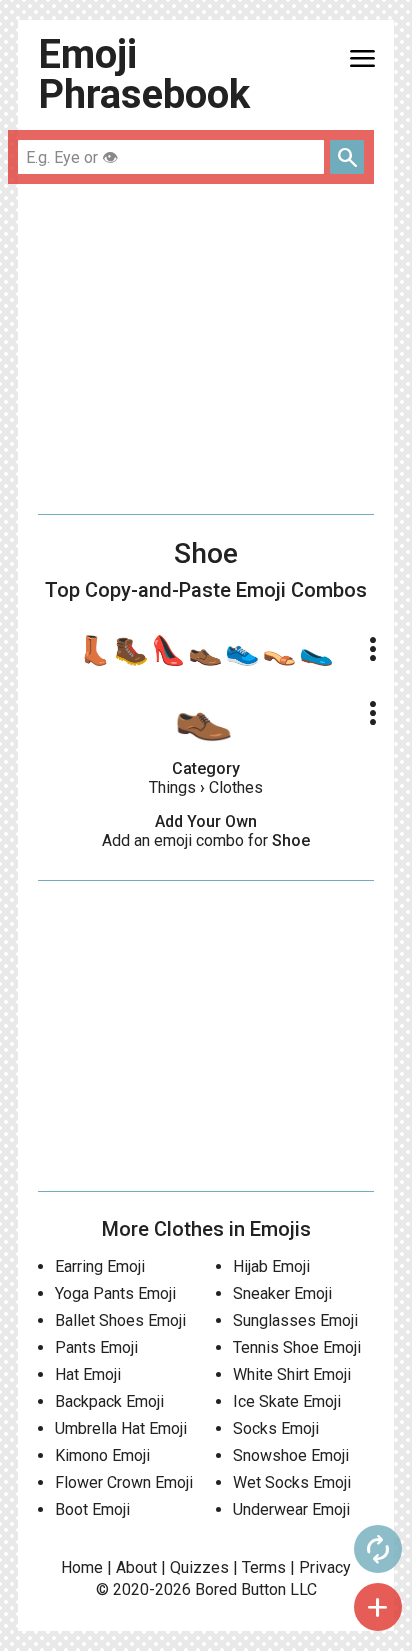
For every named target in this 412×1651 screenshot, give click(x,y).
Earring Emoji (100, 1266)
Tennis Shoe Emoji (297, 1347)
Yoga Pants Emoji (115, 1293)
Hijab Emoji (271, 1266)
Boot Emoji (92, 1509)
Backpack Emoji (109, 1401)
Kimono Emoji (102, 1455)
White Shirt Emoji (292, 1374)
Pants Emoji (96, 1347)
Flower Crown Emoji (124, 1482)
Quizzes (199, 1567)
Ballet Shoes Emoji (120, 1320)
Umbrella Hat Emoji (121, 1428)
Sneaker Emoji (282, 1293)
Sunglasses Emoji (295, 1320)
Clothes (236, 787)
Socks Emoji (276, 1428)
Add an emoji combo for (206, 840)
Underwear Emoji (291, 1509)
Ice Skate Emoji (287, 1401)
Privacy (325, 1567)
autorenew (378, 1549)
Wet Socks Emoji (292, 1482)
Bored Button (240, 1589)
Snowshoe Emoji (291, 1455)
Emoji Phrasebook (144, 74)
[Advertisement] (206, 349)
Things (172, 787)
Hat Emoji (88, 1374)
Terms (264, 1567)
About (136, 1567)
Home (82, 1567)
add (378, 1607)
